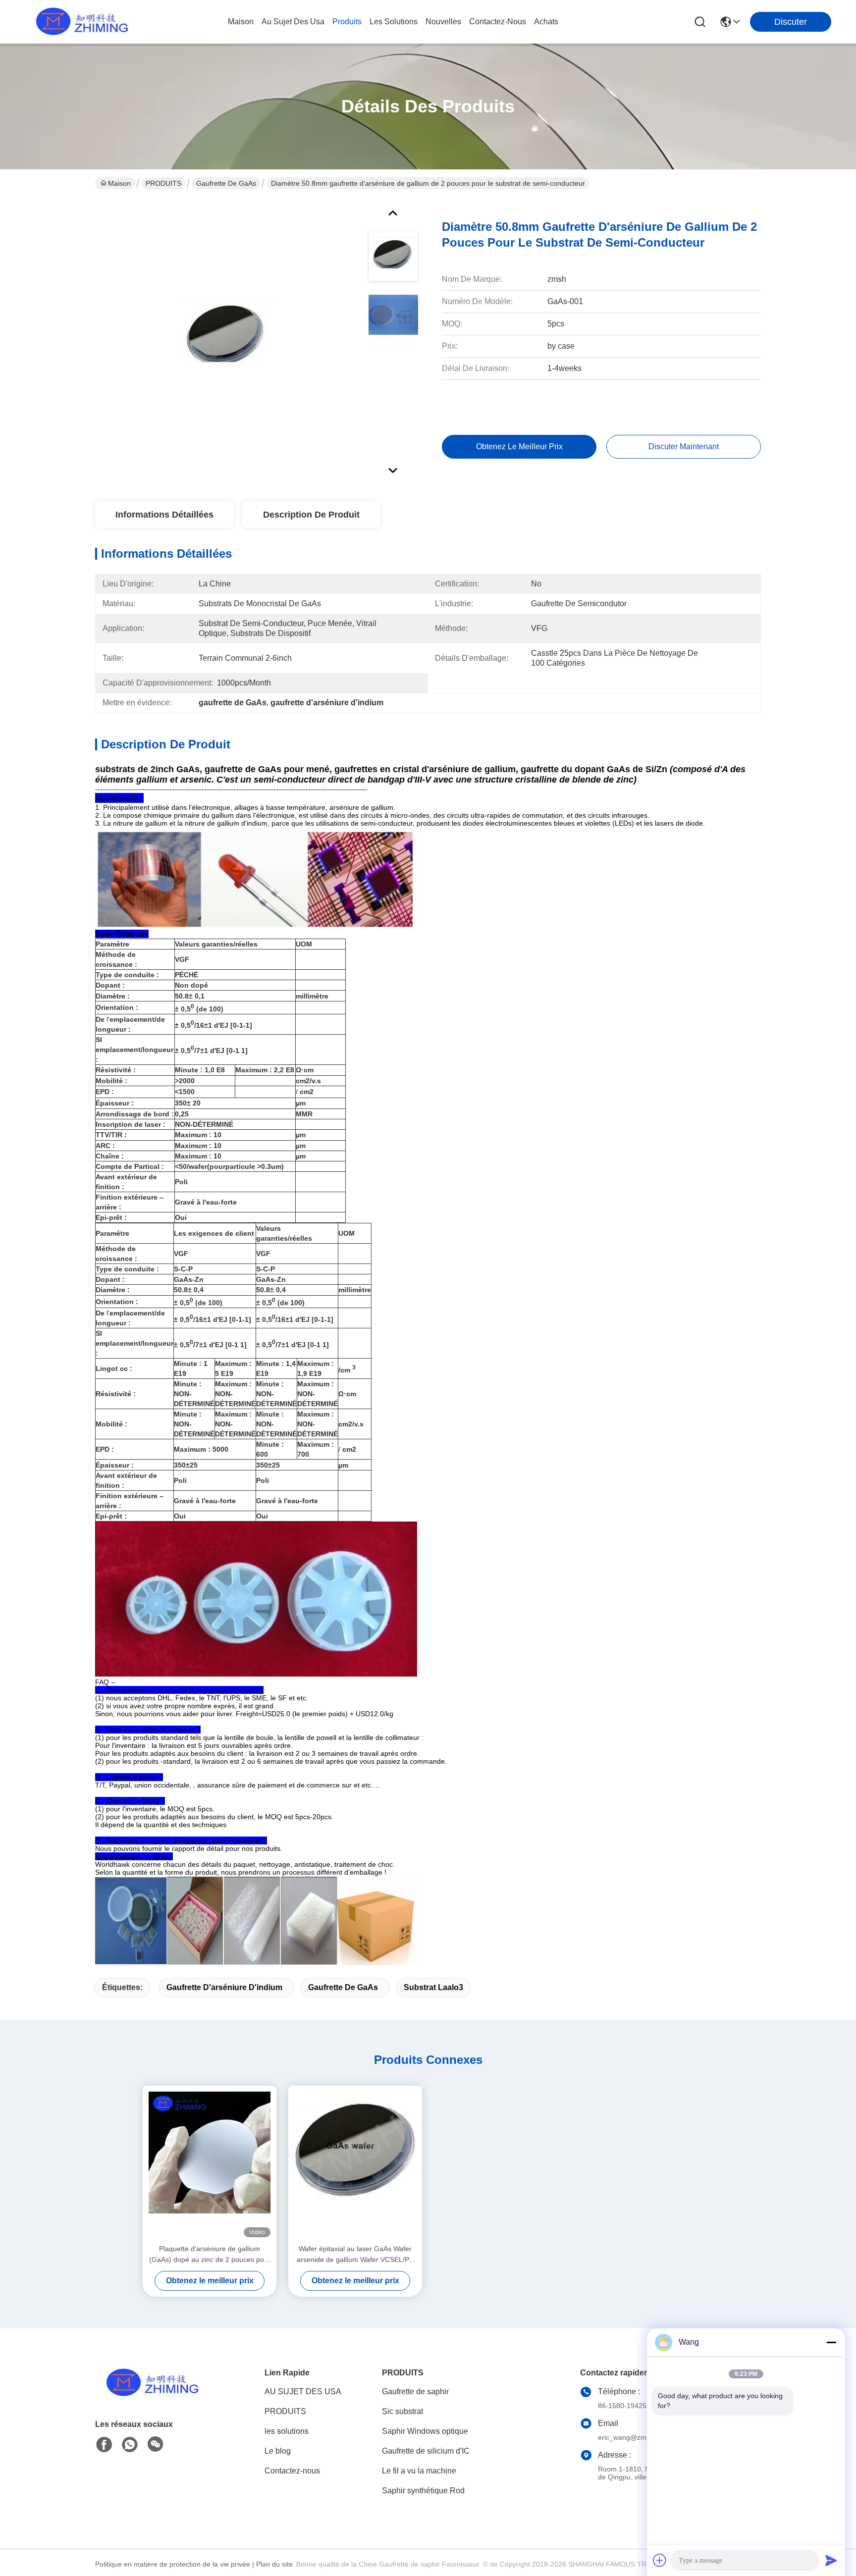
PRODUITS (163, 183)
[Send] (831, 2560)
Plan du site (274, 2564)
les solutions (394, 22)
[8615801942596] (130, 2445)
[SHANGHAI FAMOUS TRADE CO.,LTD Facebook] (104, 2445)
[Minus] (831, 2342)
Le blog (278, 2451)
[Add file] (660, 2560)
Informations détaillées (164, 515)
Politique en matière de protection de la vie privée (173, 2564)
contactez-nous (498, 22)
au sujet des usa (293, 22)
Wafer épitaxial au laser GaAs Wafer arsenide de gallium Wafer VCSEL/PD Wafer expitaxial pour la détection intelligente (355, 2255)
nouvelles (443, 22)
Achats (546, 22)
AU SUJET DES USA (303, 2392)
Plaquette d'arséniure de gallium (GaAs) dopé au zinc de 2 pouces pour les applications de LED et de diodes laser (210, 2255)
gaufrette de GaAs (343, 1987)
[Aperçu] (150, 2395)
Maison (241, 22)
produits (347, 22)
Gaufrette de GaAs (226, 183)
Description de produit (311, 515)
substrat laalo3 (433, 1987)
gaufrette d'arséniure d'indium (224, 1987)
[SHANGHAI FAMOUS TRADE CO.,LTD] (79, 22)
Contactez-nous (292, 2471)
